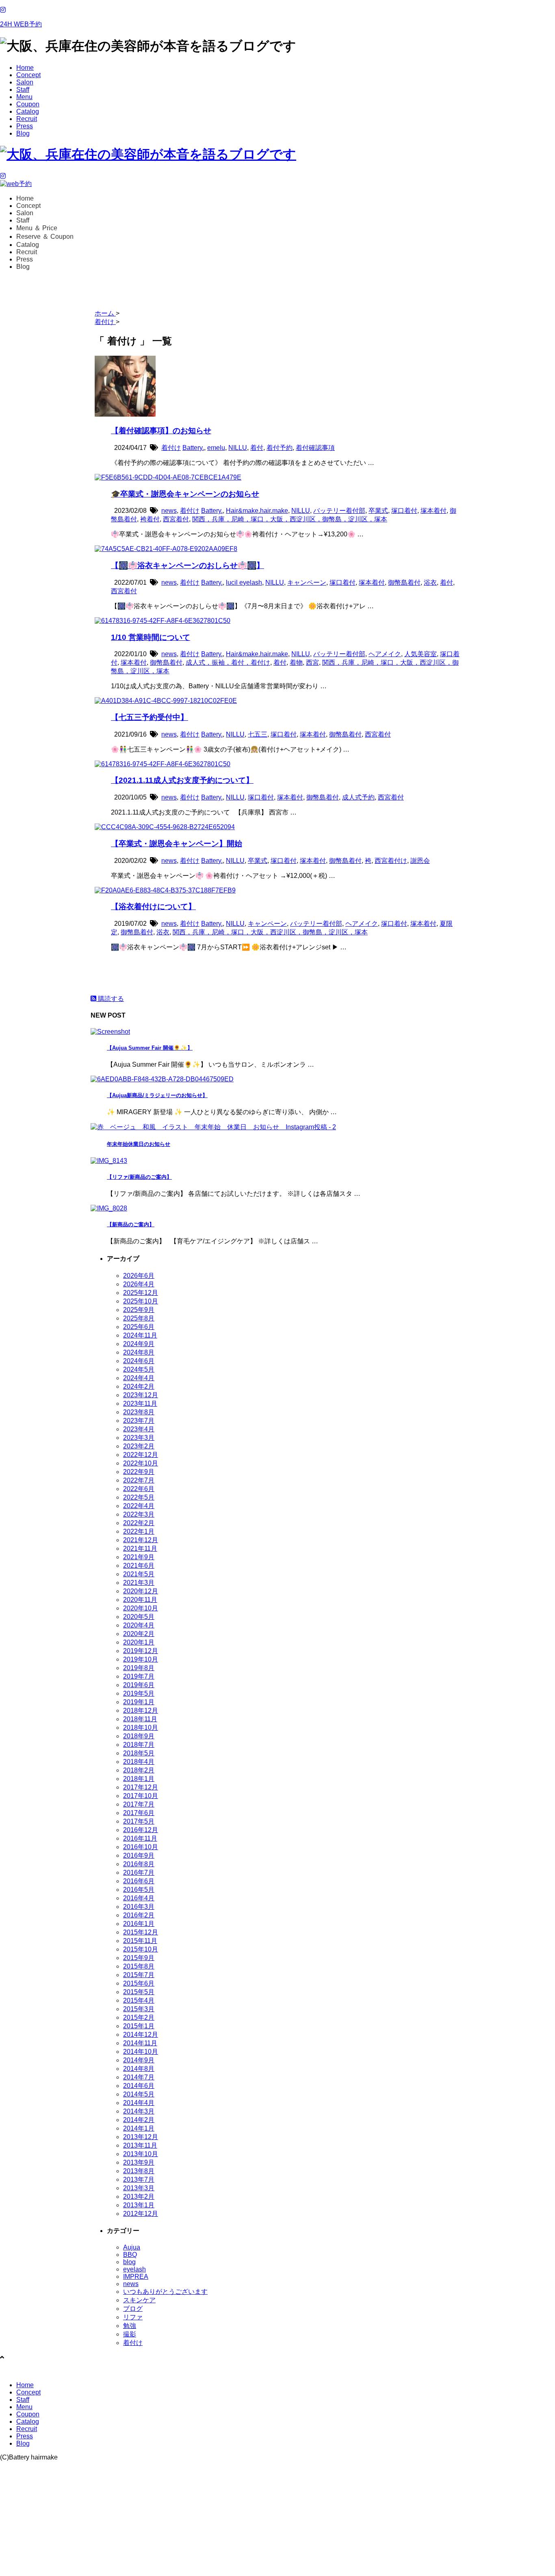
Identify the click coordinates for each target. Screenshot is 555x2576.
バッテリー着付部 (339, 511)
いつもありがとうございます (165, 2292)
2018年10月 (141, 1728)
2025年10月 (141, 1301)
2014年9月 (139, 2060)
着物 (296, 662)
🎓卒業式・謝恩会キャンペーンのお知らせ (185, 494)
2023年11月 (140, 1404)
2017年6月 (139, 1813)
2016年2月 (139, 1915)
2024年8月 (139, 1352)
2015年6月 (139, 1983)
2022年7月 (139, 1480)
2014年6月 (139, 2086)
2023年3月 (139, 1438)
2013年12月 (141, 2137)
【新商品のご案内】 (131, 1224)
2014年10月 (141, 2052)
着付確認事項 (315, 448)
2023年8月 (139, 1412)
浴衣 (430, 582)
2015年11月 (140, 1941)
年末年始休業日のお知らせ (139, 1144)
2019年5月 (139, 1693)
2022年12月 (141, 1455)
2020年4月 (139, 1625)
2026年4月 (139, 1284)
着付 (257, 448)
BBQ (130, 2255)
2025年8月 (139, 1318)
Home (25, 68)
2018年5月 (139, 1753)
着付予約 (280, 448)
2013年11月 (140, 2145)
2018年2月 (139, 1770)
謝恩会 (420, 861)
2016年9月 (139, 1855)
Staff (23, 90)
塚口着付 (404, 511)
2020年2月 (139, 1634)
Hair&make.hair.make (257, 511)
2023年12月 (141, 1395)
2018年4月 (139, 1762)
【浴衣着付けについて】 (153, 907)
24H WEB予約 (21, 24)
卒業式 (378, 511)
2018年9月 (139, 1736)
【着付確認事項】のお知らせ (161, 431)
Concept (28, 75)
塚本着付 (434, 511)
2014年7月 (139, 2077)
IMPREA (136, 2277)
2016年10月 (141, 1847)
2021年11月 (140, 1548)
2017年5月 (139, 1821)
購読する (110, 999)
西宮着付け (391, 861)
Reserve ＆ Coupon (45, 237)
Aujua (132, 2247)
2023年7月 (139, 1421)
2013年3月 (139, 2188)
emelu (216, 448)
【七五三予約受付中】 (150, 717)
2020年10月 (141, 1608)
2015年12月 (141, 1932)
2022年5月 (139, 1497)
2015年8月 (139, 1966)
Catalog (28, 111)
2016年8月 (139, 1864)
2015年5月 (139, 1992)
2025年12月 (141, 1293)
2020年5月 (139, 1617)
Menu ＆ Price (37, 228)
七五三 (258, 734)
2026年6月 (139, 1276)
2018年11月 (140, 1719)
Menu (24, 97)
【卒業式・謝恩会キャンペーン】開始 (177, 844)
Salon (25, 82)
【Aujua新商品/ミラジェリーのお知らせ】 (157, 1095)
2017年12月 (141, 1787)
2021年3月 (139, 1583)
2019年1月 (139, 1702)
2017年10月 (141, 1796)
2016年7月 (139, 1873)
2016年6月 (139, 1881)
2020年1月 (139, 1642)
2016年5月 (139, 1890)
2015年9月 (139, 1958)
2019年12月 (141, 1651)
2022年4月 (139, 1506)
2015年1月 (139, 2026)
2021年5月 (139, 1574)
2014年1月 (139, 2128)
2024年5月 (139, 1369)
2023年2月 (139, 1446)
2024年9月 (139, 1344)
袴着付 (150, 519)
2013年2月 (139, 2197)
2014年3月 (139, 2111)
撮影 (130, 2334)
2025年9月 (139, 1310)
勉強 (130, 2326)
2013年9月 (139, 2162)
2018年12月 (141, 1710)
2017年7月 (139, 1804)
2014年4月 (139, 2103)
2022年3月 (139, 1514)
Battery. (193, 448)
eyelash (134, 2269)
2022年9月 (139, 1472)
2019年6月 (139, 1685)
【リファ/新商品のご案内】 (139, 1177)
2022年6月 (139, 1489)
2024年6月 (139, 1361)
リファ (133, 2317)
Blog (23, 133)
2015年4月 (139, 2000)
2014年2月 (139, 2120)
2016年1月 (139, 1924)
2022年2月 (139, 1523)
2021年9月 (139, 1557)
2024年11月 (140, 1335)
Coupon (28, 104)
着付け (171, 448)
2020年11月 (140, 1600)
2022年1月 (139, 1531)
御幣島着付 (404, 582)
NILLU (238, 448)
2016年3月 (139, 1907)
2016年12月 (141, 1830)
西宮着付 (176, 519)
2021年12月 (141, 1540)
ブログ (133, 2309)
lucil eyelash (244, 582)
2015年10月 (141, 1949)
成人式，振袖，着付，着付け (228, 662)
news (169, 511)
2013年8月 (139, 2171)
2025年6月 (139, 1327)
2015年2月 (139, 2017)
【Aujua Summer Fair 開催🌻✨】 (150, 1048)
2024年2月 (139, 1386)
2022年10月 (141, 1463)
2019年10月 (141, 1659)
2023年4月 (139, 1429)
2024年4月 (139, 1378)
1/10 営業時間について (151, 637)
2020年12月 (141, 1591)
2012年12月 (141, 2214)
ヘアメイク (385, 654)
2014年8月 (139, 2069)
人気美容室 (421, 654)
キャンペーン (307, 582)
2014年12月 (141, 2035)
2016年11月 (140, 1838)
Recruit (27, 119)
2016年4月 (139, 1898)
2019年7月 (139, 1676)
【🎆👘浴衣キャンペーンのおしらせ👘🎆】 (188, 565)
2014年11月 (140, 2043)
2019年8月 (139, 1668)
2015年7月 (139, 1975)
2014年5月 (139, 2094)
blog (129, 2262)
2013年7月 (139, 2179)
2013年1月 (139, 2205)
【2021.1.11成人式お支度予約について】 (182, 780)
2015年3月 (139, 2009)
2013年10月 (141, 2154)
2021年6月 (139, 1566)
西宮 (312, 662)
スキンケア (139, 2300)
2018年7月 (139, 1745)
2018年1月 (139, 1779)
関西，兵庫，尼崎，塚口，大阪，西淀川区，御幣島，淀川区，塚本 (290, 519)
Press (25, 126)
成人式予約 (358, 797)
